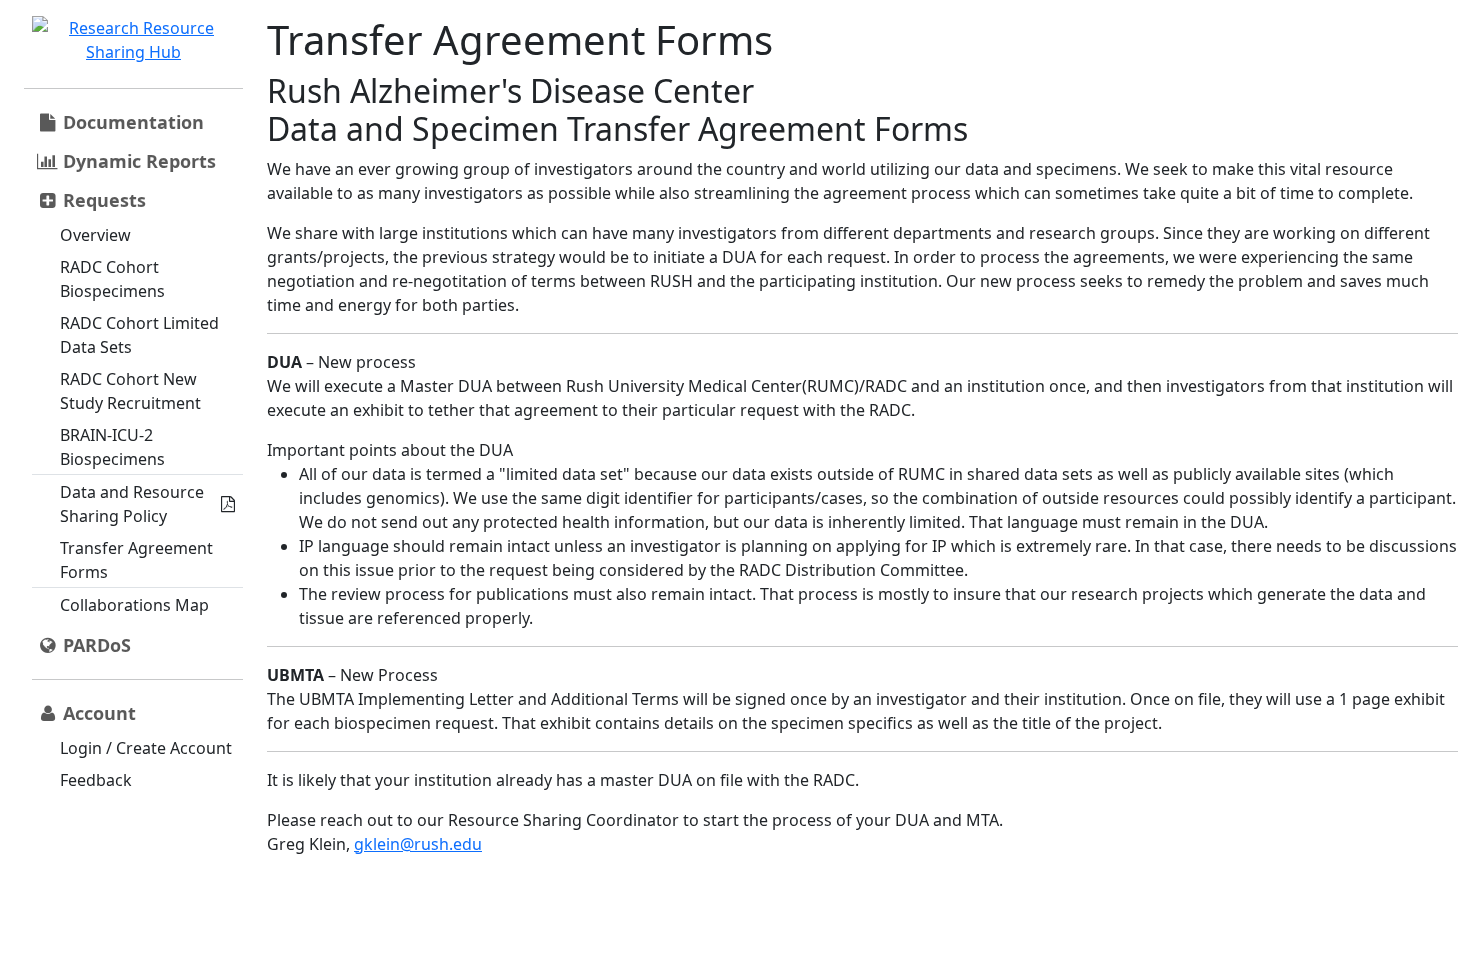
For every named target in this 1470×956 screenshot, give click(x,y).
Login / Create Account (146, 748)
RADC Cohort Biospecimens (112, 279)
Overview (95, 235)
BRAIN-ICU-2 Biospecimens (112, 447)
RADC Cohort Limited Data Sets (139, 335)
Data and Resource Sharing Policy (132, 504)
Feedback (96, 780)
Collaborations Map (134, 605)
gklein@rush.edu (418, 844)
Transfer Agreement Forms (136, 560)
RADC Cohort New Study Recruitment (130, 391)
